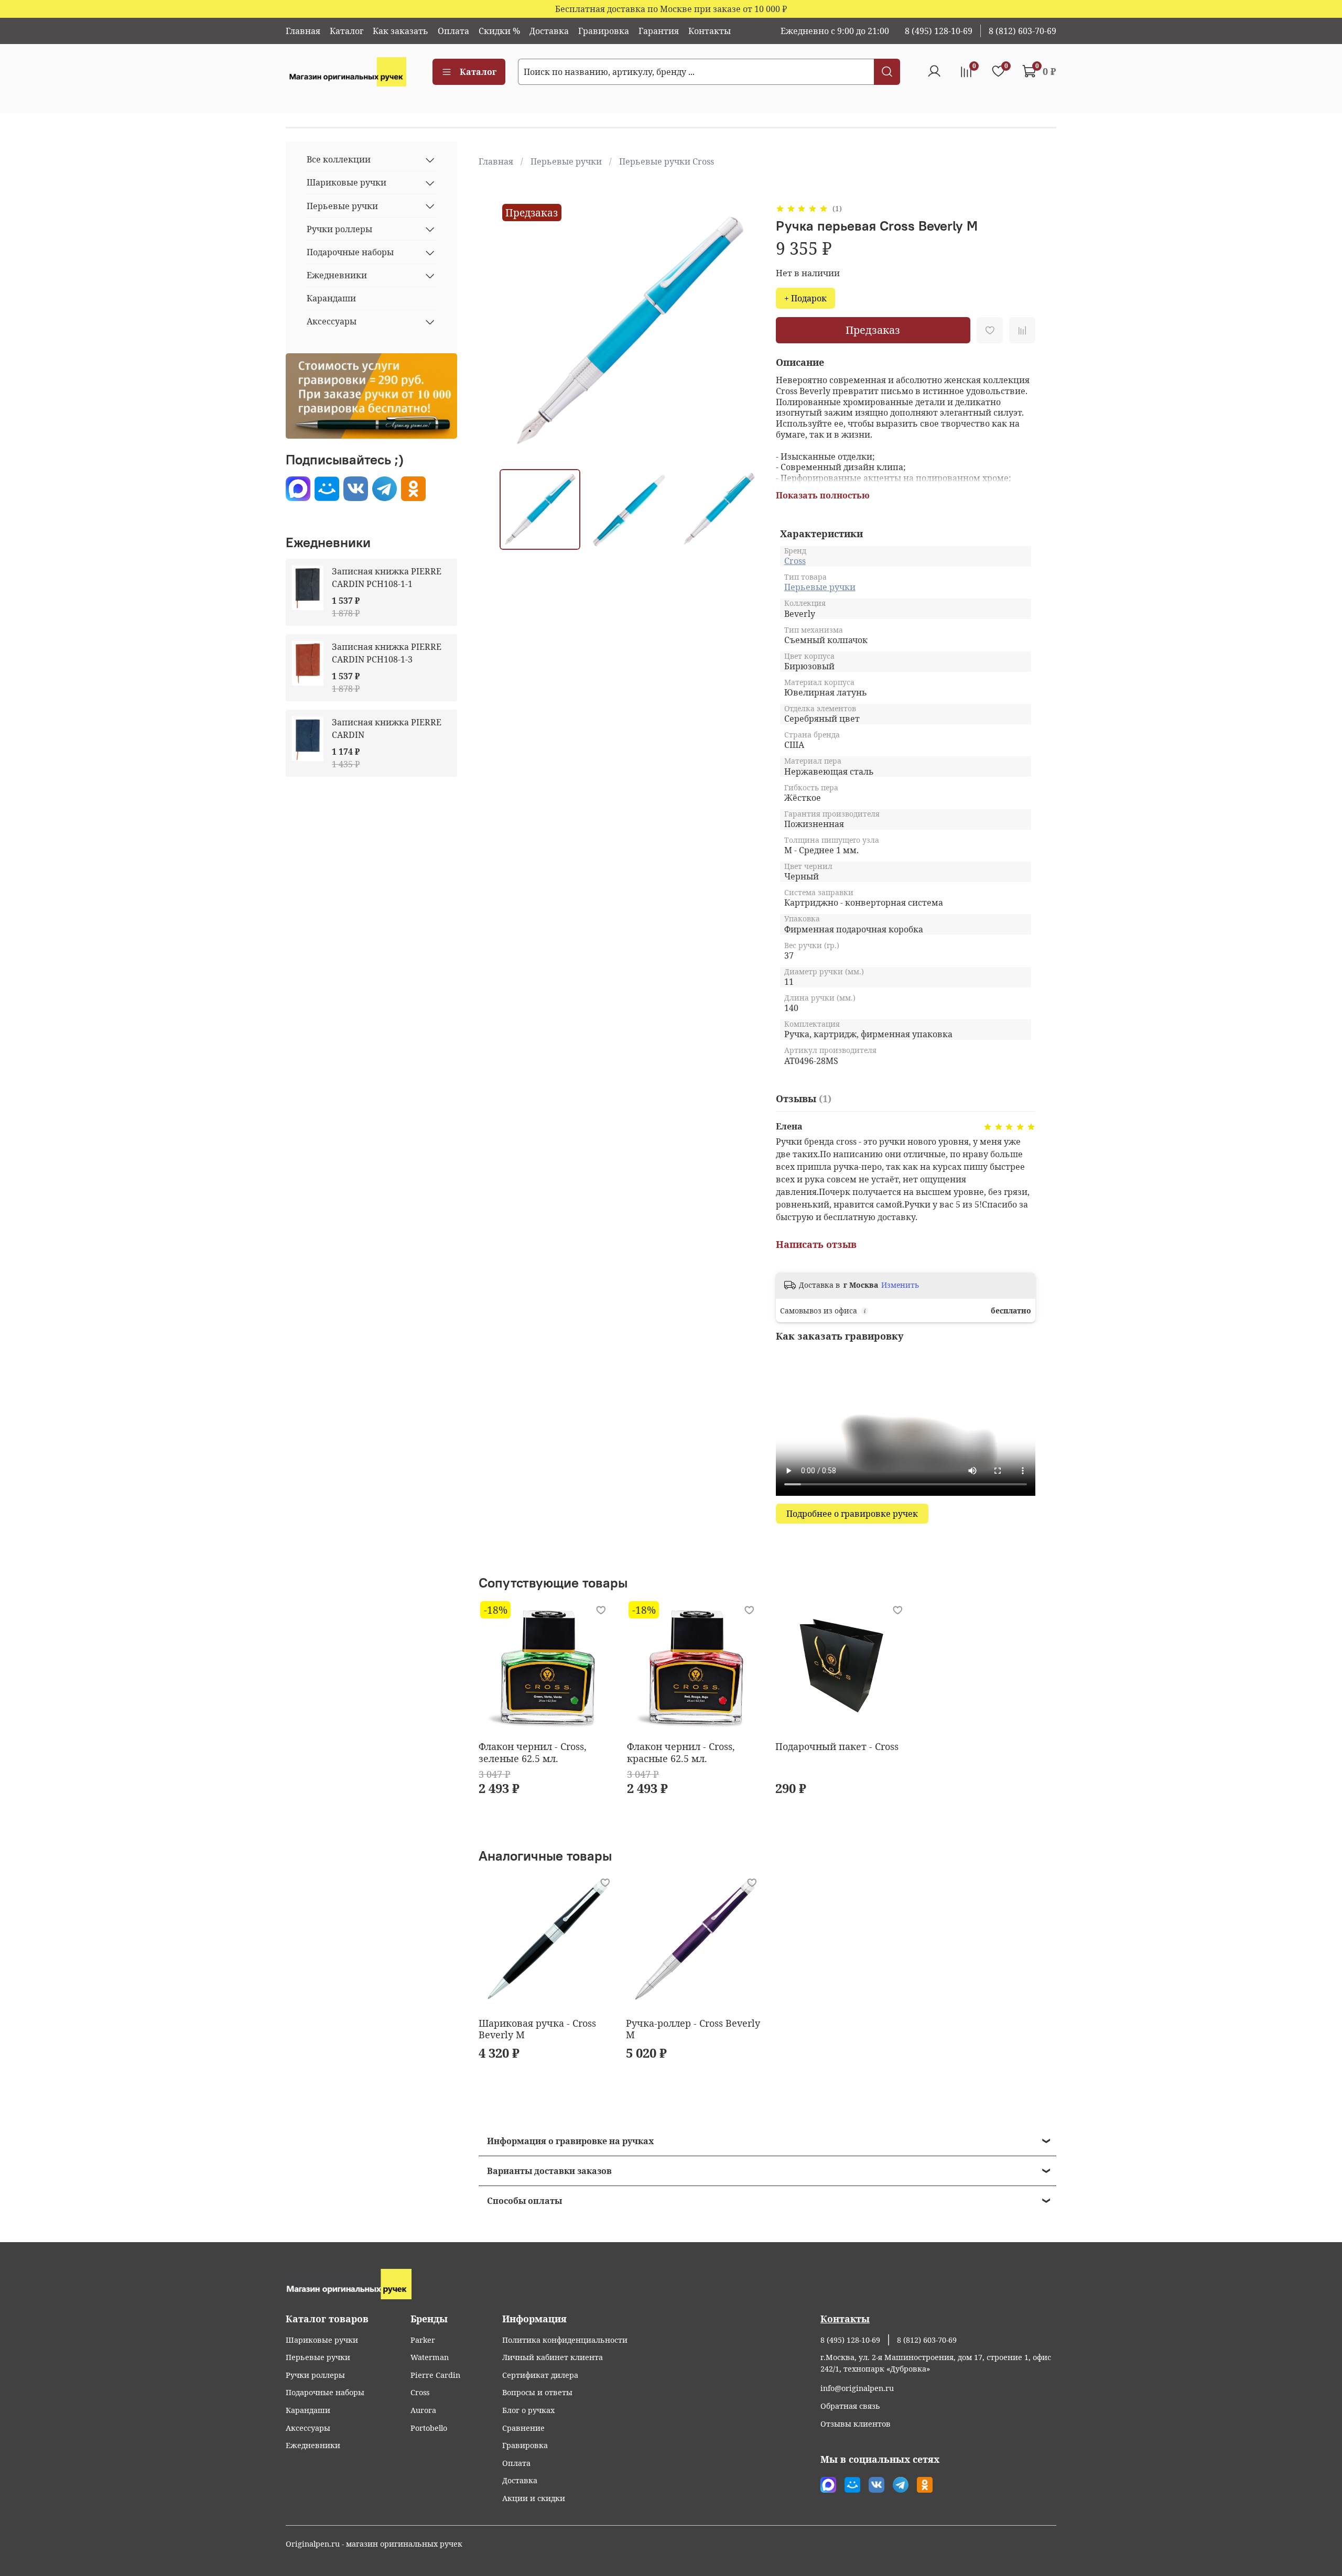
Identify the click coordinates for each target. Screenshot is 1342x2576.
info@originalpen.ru (857, 2388)
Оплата (453, 31)
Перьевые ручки (566, 161)
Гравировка (604, 31)
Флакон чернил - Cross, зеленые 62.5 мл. (533, 1752)
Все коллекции (339, 160)
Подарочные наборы (350, 253)
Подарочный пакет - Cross (837, 1746)
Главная (303, 31)
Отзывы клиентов (856, 2424)
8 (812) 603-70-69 (1022, 31)
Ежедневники (337, 276)
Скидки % (499, 31)
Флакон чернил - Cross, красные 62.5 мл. (681, 1752)
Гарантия (659, 31)
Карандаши (331, 299)
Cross (795, 561)
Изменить (900, 1285)
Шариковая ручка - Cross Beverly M (537, 2029)
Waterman (430, 2357)
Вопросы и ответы (537, 2392)
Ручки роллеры (339, 229)
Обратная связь (850, 2406)
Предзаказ (873, 330)
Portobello (429, 2428)
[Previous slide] (516, 331)
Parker (423, 2340)
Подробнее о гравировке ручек (852, 1514)
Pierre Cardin (435, 2375)
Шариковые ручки (347, 183)
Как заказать (401, 31)
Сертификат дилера (540, 2375)
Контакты (710, 31)
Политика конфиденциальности (565, 2340)
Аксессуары (332, 322)
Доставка (549, 31)
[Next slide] (742, 331)
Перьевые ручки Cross (667, 161)
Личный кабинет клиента (553, 2357)
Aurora (423, 2410)
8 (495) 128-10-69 (939, 31)
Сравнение (523, 2428)
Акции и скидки (534, 2498)
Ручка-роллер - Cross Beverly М (692, 2029)
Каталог (347, 31)
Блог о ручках (528, 2410)
